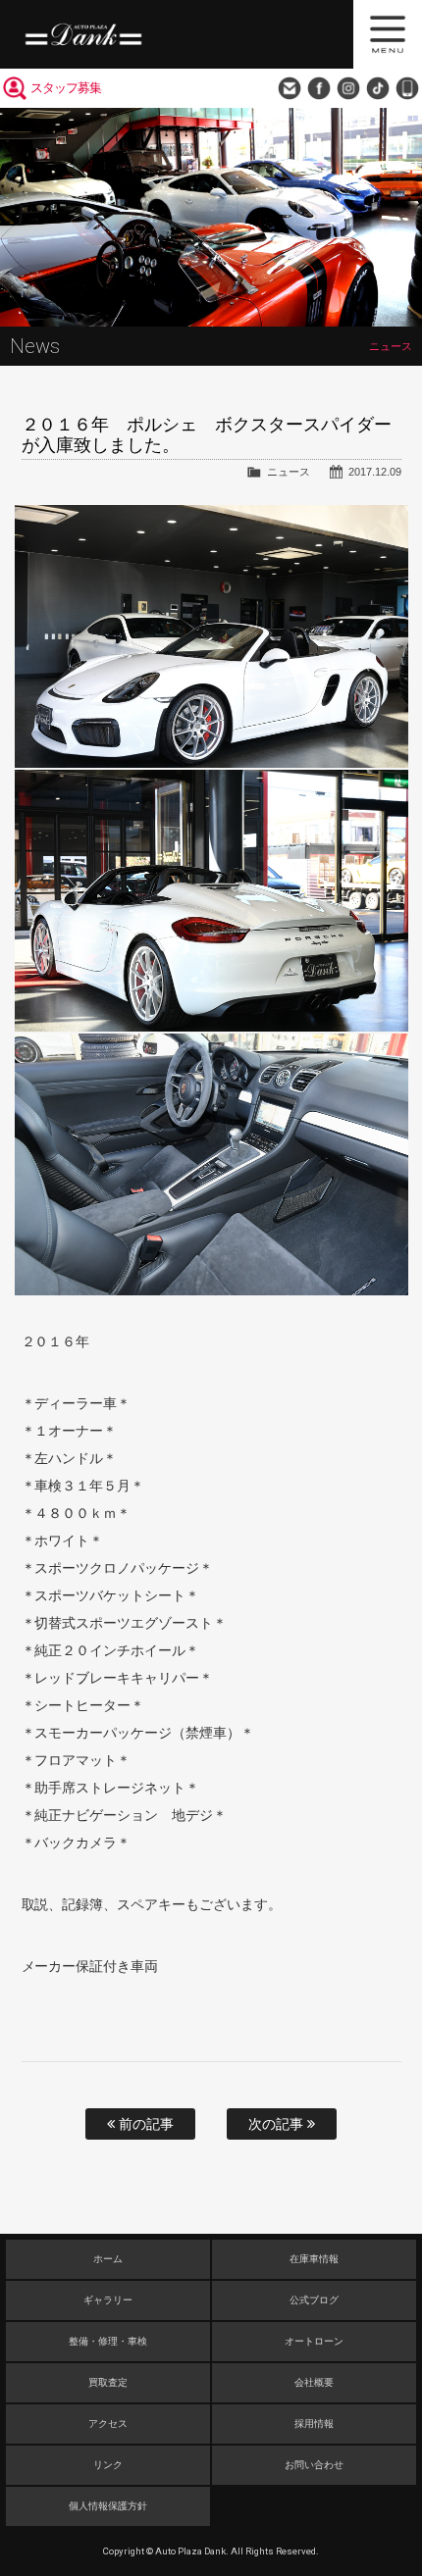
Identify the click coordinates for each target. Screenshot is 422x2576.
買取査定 (108, 2382)
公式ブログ (314, 2300)
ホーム (108, 2259)
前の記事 (144, 2124)
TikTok (378, 88)
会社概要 (314, 2382)
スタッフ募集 (66, 88)
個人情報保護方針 (108, 2506)
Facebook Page (319, 88)
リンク (108, 2465)
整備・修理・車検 (108, 2341)
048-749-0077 (407, 88)
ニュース (289, 472)
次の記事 (278, 2124)
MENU (388, 34)
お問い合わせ (290, 88)
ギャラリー (108, 2300)
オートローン (314, 2341)
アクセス (108, 2424)
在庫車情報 (314, 2259)
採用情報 (314, 2424)
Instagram (348, 88)
